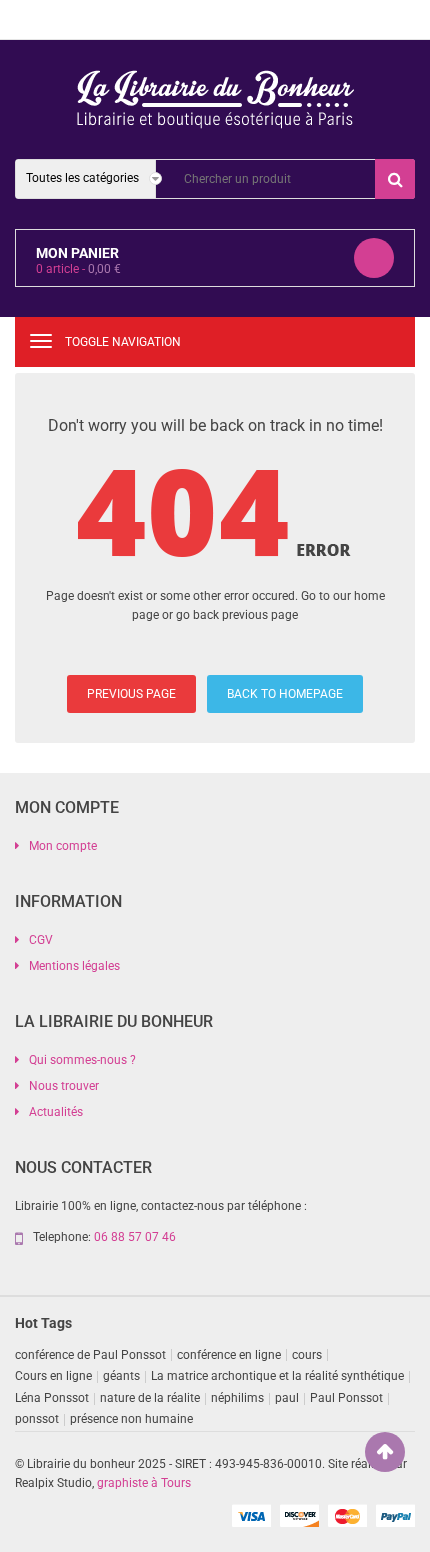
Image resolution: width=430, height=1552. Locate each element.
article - (78, 269)
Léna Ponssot (52, 1398)
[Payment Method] (251, 1515)
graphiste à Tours (144, 1483)
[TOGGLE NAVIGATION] (41, 341)
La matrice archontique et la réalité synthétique (277, 1376)
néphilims (237, 1398)
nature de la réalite (150, 1398)
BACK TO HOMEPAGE (285, 694)
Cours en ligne (53, 1376)
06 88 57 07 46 (135, 1237)
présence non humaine (131, 1419)
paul (287, 1398)
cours (307, 1355)
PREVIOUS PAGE (131, 694)
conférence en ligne (229, 1355)
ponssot (37, 1419)
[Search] (395, 179)
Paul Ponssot (346, 1398)
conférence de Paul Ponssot (90, 1355)
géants (121, 1376)
